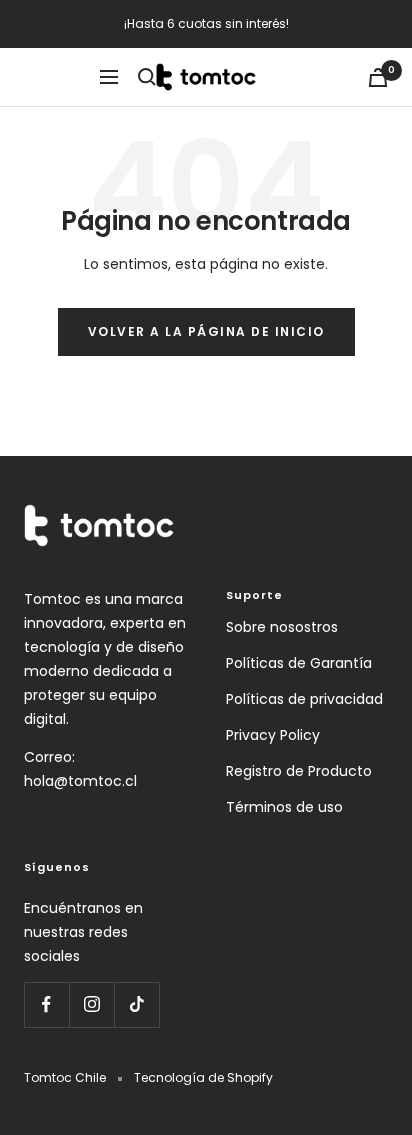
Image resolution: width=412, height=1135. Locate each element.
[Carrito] (378, 77)
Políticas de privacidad (304, 699)
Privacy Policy (273, 735)
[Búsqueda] (147, 77)
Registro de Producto (299, 771)
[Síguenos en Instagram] (91, 1004)
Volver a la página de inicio (206, 331)
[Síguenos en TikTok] (136, 1004)
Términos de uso (284, 807)
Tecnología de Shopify (203, 1077)
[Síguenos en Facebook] (46, 1004)
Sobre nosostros (282, 627)
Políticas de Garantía (299, 663)
